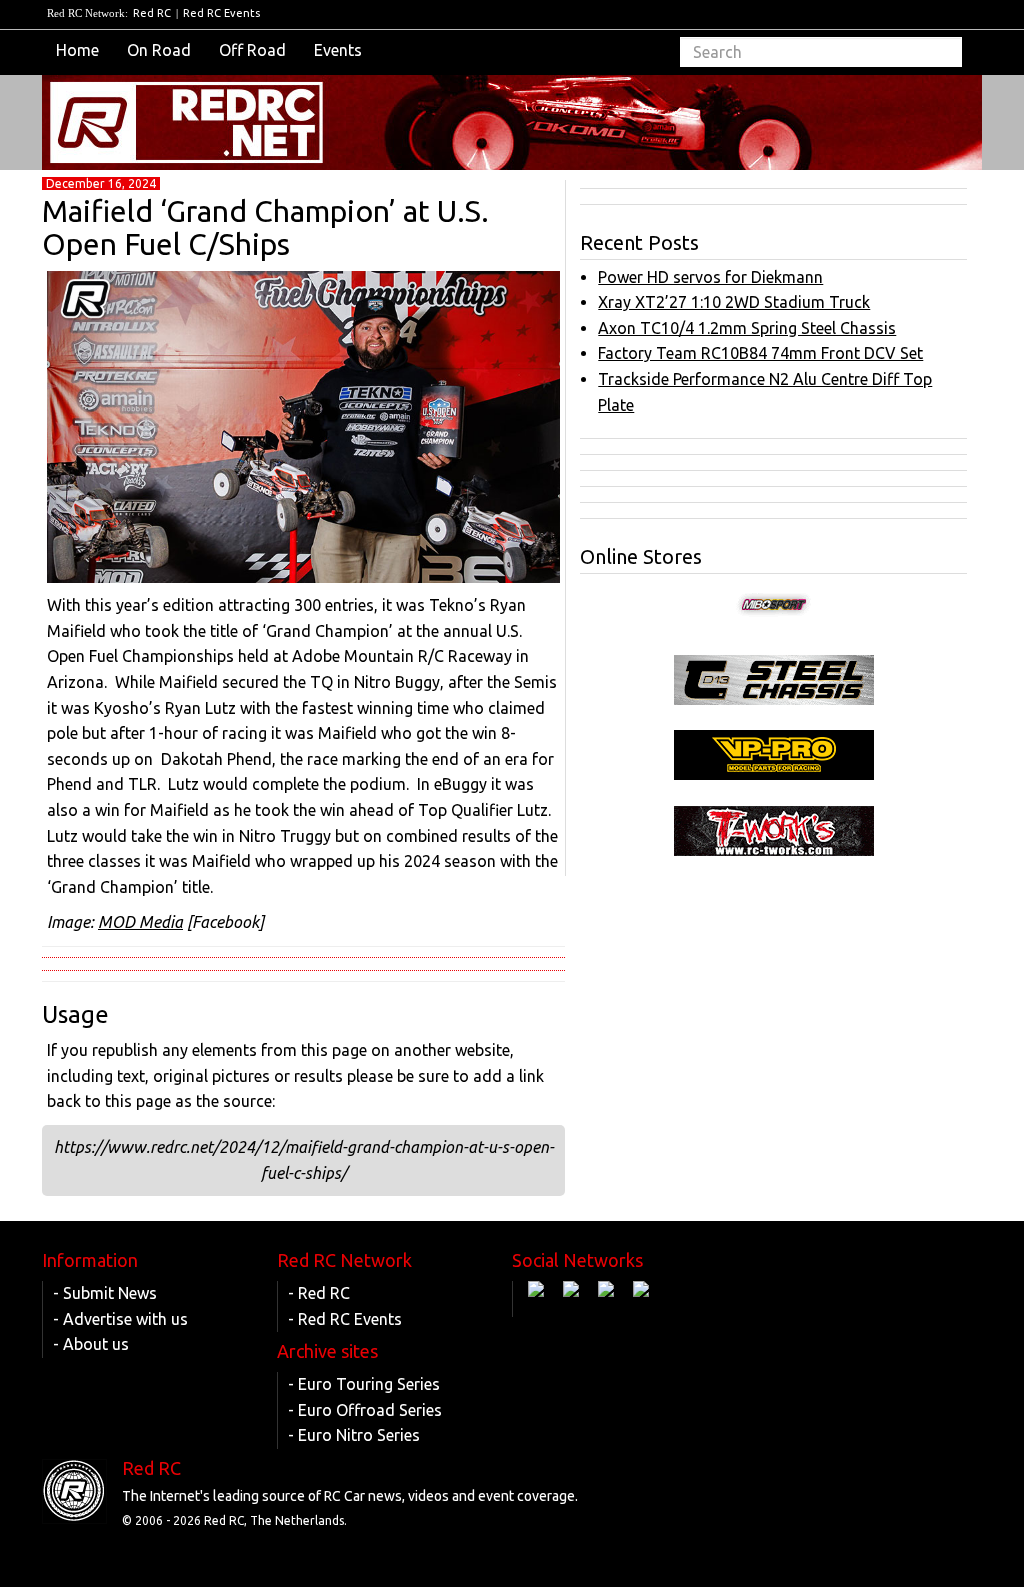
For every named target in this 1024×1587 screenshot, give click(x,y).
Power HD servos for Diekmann (710, 277)
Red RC (152, 13)
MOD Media (140, 922)
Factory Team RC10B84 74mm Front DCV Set (760, 353)
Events (338, 50)
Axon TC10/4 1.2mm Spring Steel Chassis (747, 328)
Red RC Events (221, 13)
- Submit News (105, 1293)
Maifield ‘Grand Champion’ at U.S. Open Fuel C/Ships (265, 227)
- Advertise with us (120, 1319)
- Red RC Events (345, 1319)
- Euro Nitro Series (354, 1435)
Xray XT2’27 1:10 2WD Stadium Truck (734, 302)
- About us (91, 1344)
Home (77, 50)
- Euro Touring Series (364, 1384)
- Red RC (319, 1293)
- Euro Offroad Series (365, 1410)
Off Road (252, 50)
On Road (159, 50)
